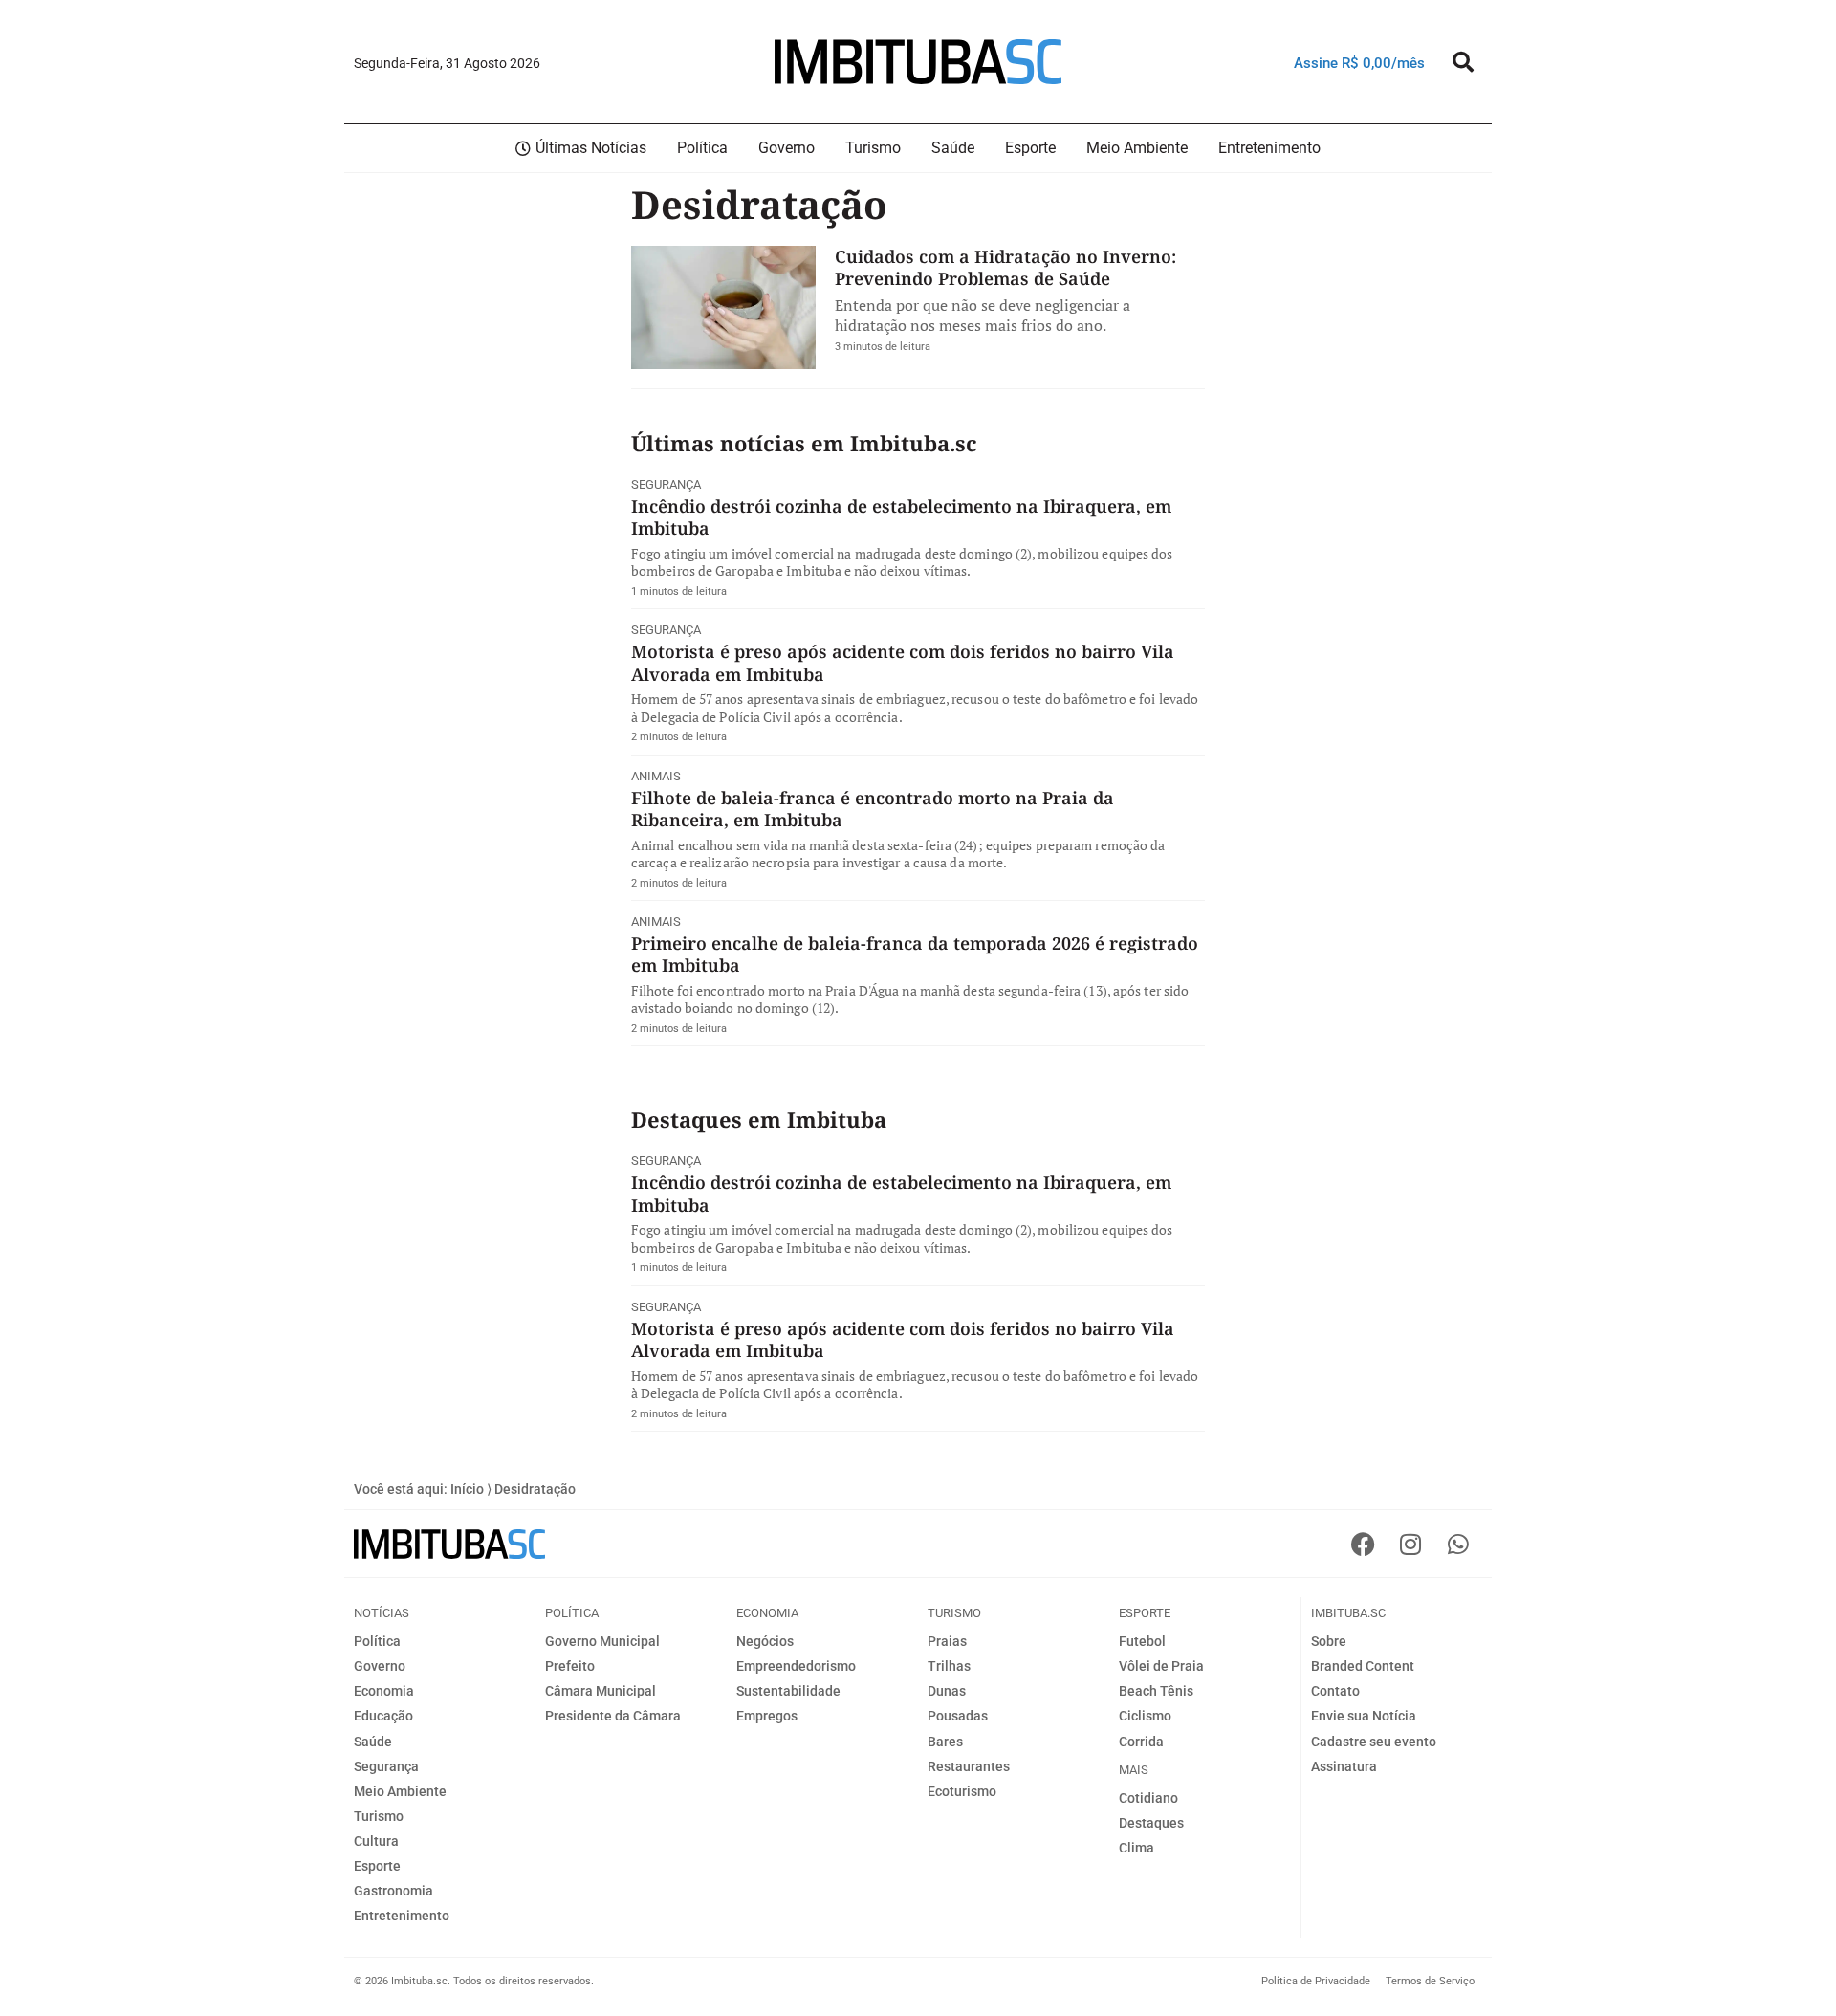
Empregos (767, 1716)
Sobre (1329, 1641)
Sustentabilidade (788, 1691)
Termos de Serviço (1430, 1981)
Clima (1137, 1848)
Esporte (377, 1866)
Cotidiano (1148, 1798)
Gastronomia (393, 1891)
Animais (656, 776)
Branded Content (1363, 1666)
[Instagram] (1410, 1544)
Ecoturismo (962, 1791)
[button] (1463, 62)
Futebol (1142, 1641)
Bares (945, 1742)
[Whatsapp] (1458, 1544)
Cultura (376, 1841)
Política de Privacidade (1316, 1981)
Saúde (373, 1742)
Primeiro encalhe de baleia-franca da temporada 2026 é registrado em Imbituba (915, 954)
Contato (1335, 1691)
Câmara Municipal (601, 1691)
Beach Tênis (1156, 1691)
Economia (384, 1691)
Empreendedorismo (796, 1666)
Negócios (765, 1641)
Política (377, 1641)
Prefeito (570, 1666)
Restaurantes (969, 1766)
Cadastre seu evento (1374, 1742)
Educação (383, 1716)
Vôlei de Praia (1161, 1666)
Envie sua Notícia (1364, 1716)
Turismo (379, 1816)
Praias (947, 1641)
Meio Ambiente (400, 1791)
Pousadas (958, 1716)
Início (467, 1489)
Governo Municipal (602, 1641)
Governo (380, 1666)
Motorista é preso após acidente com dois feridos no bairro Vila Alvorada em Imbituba (903, 662)
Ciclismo (1145, 1716)
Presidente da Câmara (613, 1716)
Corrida (1141, 1742)
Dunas (947, 1691)
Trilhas (949, 1666)
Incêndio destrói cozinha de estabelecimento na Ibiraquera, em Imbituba (901, 517)
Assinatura (1344, 1766)
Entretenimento (402, 1916)
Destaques (1151, 1823)
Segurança (666, 484)
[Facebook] (1363, 1544)
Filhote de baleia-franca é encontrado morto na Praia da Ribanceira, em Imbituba (873, 809)
